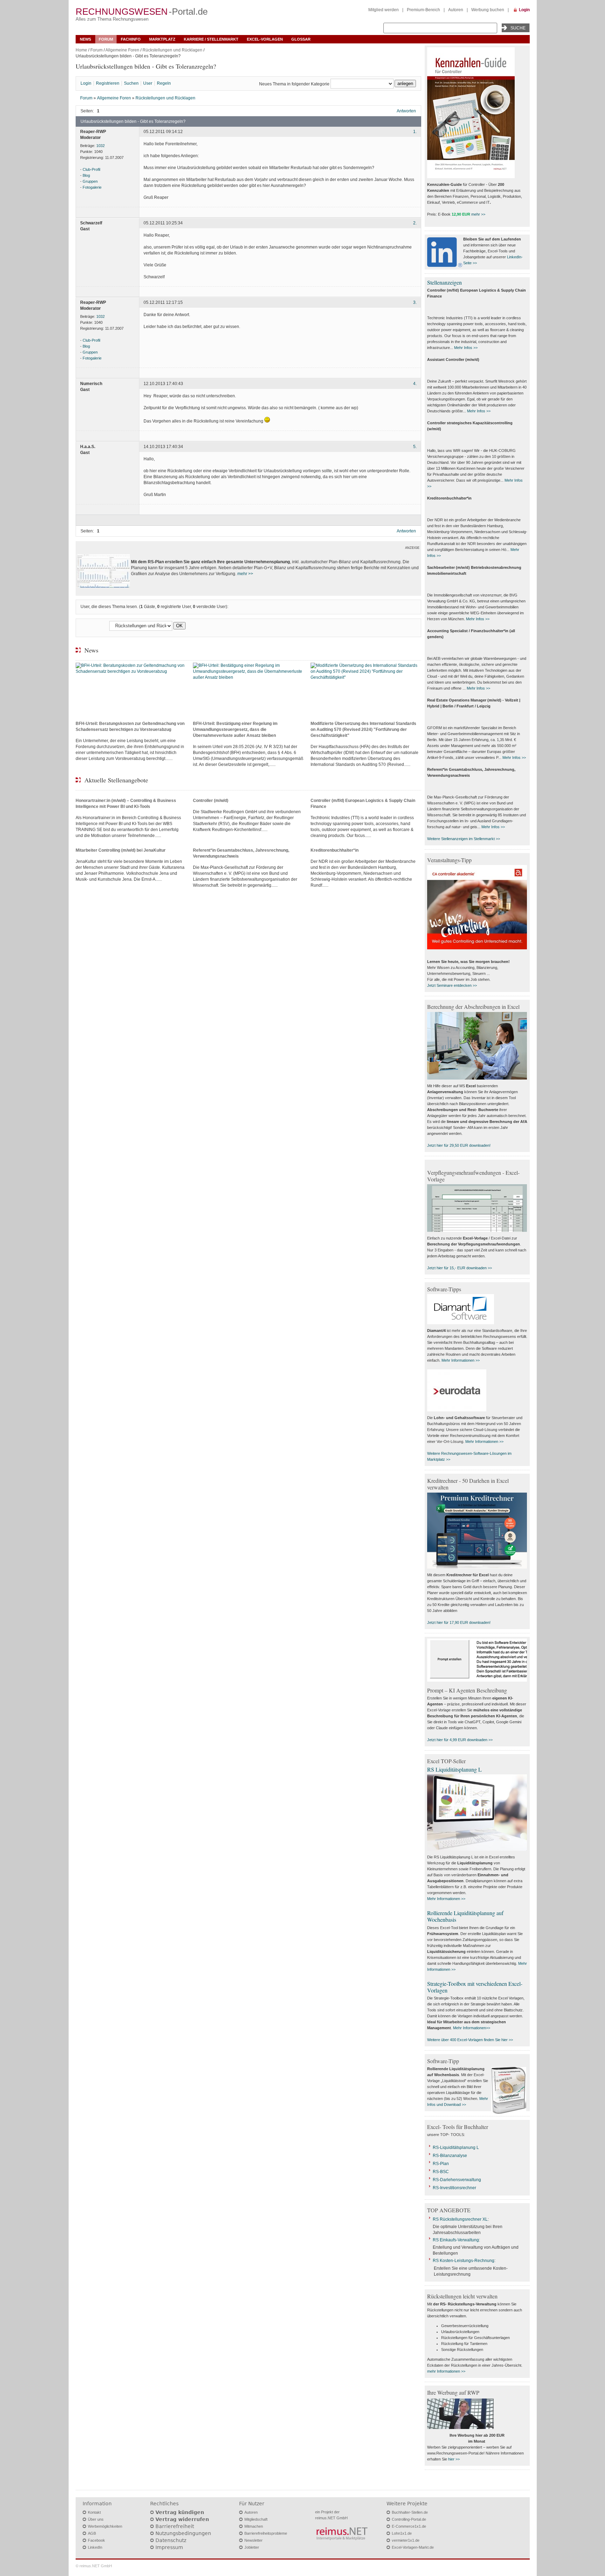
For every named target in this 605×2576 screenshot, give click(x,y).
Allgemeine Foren (122, 50)
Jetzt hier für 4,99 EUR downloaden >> (460, 1740)
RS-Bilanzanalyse (450, 2156)
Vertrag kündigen (180, 2512)
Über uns (96, 2519)
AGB (92, 2533)
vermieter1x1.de (406, 2540)
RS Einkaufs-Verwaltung (456, 2240)
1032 (100, 146)
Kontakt (94, 2512)
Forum (106, 39)
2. (415, 223)
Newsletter (253, 2540)
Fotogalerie (92, 187)
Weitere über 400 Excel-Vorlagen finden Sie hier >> (470, 2040)
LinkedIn (95, 2547)
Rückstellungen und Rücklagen (172, 50)
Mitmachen (254, 2526)
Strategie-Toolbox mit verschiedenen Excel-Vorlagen (475, 1987)
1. (415, 132)
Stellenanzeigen (444, 282)
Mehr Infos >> (466, 348)
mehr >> (245, 574)
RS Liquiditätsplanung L (454, 1769)
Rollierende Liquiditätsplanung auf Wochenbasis (465, 1916)
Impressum (169, 2547)
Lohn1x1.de (402, 2533)
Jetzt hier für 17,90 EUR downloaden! (459, 1622)
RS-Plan (441, 2164)
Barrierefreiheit (175, 2526)
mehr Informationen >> (446, 2371)
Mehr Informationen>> (472, 2028)
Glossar (301, 39)
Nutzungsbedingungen (183, 2533)
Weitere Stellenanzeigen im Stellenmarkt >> (464, 839)
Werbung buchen (488, 10)
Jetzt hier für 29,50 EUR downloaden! (459, 1145)
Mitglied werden (384, 10)
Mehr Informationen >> (461, 1360)
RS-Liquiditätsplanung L (456, 2148)
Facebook (96, 2540)
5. (415, 447)
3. (415, 302)
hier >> (454, 2459)
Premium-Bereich (423, 10)
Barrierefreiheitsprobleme (266, 2533)
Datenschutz (171, 2540)
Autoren (456, 10)
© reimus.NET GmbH (94, 2566)
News (85, 39)
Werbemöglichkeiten (105, 2526)
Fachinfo (131, 39)
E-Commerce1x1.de (409, 2526)
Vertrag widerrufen (182, 2519)
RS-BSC (441, 2172)
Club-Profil (91, 169)
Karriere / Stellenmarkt (211, 39)
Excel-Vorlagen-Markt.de (413, 2547)
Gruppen (90, 181)
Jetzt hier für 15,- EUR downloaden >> (460, 1268)
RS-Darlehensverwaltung (457, 2180)
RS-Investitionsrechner (454, 2188)
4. (415, 384)
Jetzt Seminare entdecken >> (452, 985)
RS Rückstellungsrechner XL (460, 2219)
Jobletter (252, 2547)
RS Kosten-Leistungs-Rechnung (464, 2261)
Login (524, 10)
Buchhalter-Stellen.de (410, 2512)
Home (81, 50)
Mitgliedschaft (256, 2519)
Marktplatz (162, 39)
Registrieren (108, 83)
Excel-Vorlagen (265, 39)
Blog (86, 175)
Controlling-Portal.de (409, 2519)
